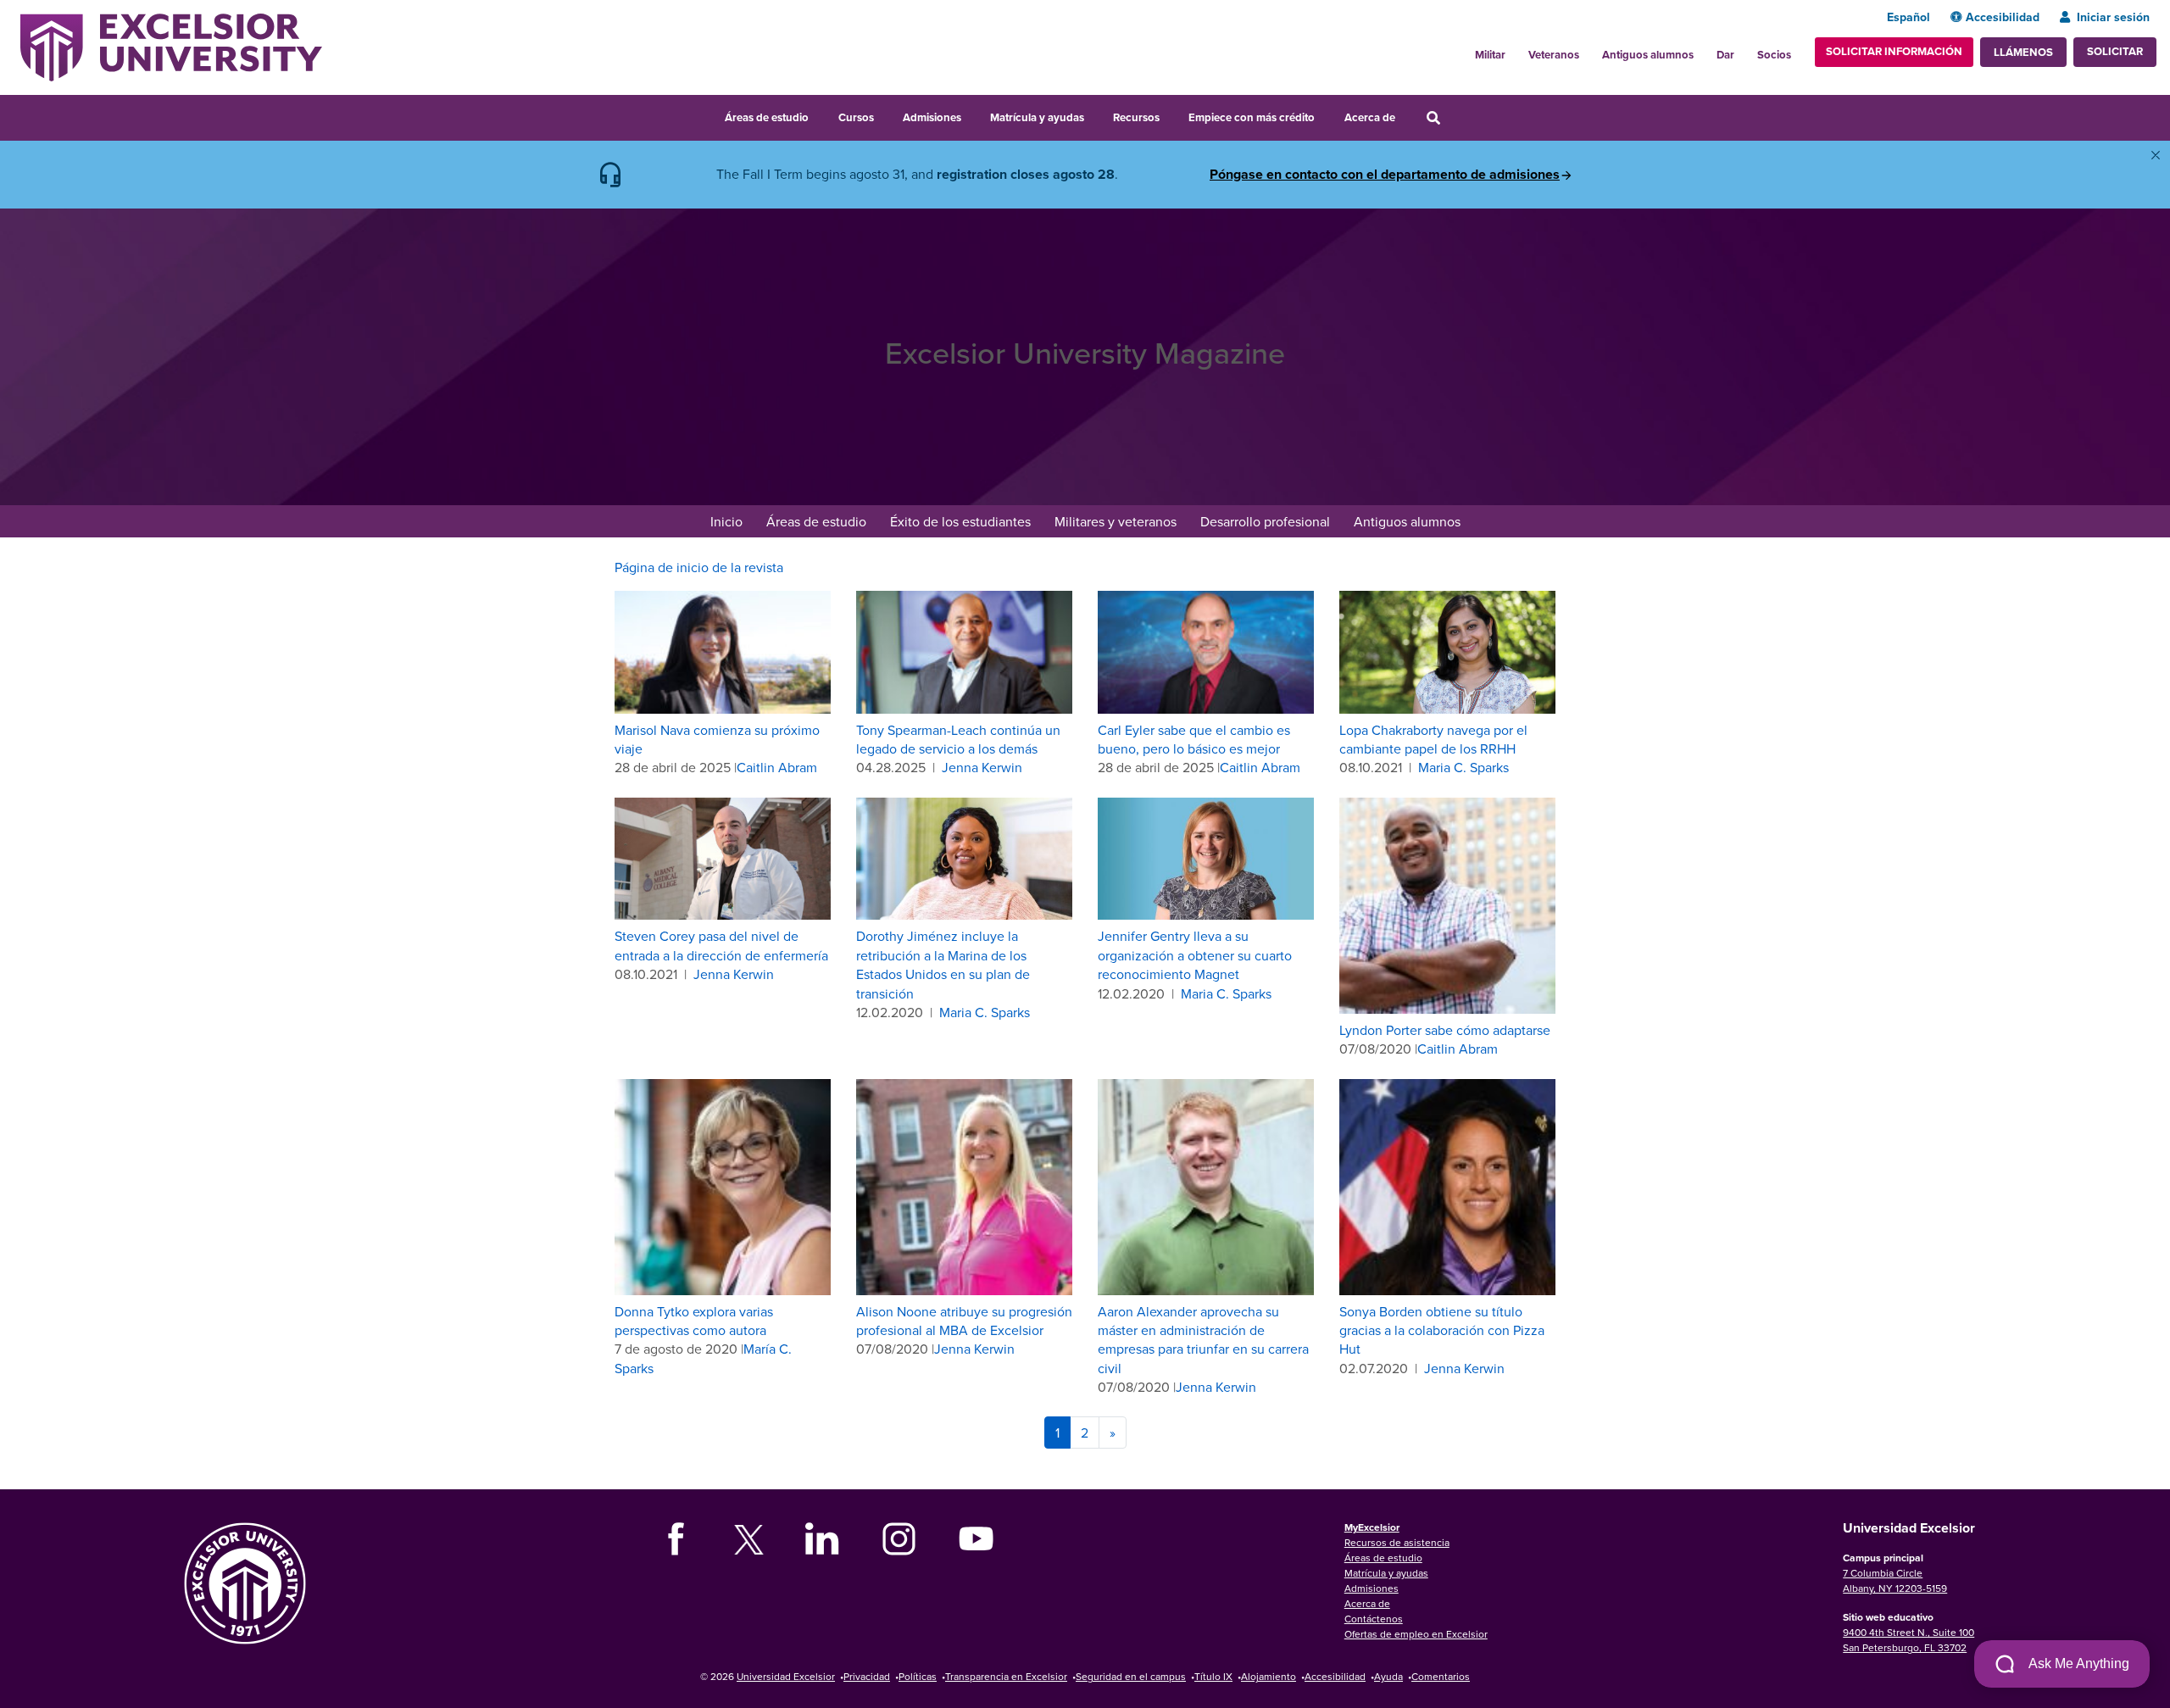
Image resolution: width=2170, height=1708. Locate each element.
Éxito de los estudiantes (960, 521)
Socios (1774, 55)
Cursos (856, 117)
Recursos (1136, 117)
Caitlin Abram (777, 767)
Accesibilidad (2003, 17)
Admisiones (932, 117)
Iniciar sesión (2113, 17)
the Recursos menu (1171, 115)
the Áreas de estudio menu (820, 115)
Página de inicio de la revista (699, 567)
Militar (1490, 55)
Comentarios (1441, 1676)
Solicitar (2115, 51)
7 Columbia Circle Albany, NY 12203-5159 (1895, 1580)
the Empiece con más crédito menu (1327, 115)
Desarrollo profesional (1265, 521)
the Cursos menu (885, 115)
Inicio (726, 521)
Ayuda (1388, 1676)
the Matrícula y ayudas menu (1095, 115)
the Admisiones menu (972, 115)
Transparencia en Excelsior (1006, 1676)
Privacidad (867, 1676)
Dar (1725, 55)
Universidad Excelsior (786, 1676)
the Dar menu (1744, 50)
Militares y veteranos (1116, 521)
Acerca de (1370, 117)
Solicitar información (1894, 51)
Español (1908, 17)
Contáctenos (1374, 1619)
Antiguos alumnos (1648, 55)
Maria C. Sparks (1463, 767)
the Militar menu (1515, 50)
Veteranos (1554, 55)
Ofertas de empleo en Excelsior (1416, 1634)
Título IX (1213, 1676)
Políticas (918, 1676)
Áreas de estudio (767, 117)
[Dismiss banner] (2156, 155)
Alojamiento (1269, 1676)
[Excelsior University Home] (171, 46)
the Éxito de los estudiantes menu (1042, 523)
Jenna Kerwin (982, 767)
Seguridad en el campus (1131, 1676)
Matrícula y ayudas (1037, 117)
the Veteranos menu (1589, 50)
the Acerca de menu (1406, 115)
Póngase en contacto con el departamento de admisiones (1385, 175)
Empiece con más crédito (1252, 117)
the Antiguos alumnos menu (1703, 50)
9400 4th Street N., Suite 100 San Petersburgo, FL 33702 (1908, 1640)
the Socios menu (1798, 50)
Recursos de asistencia (1397, 1542)
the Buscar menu (1456, 115)
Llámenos (2023, 52)
